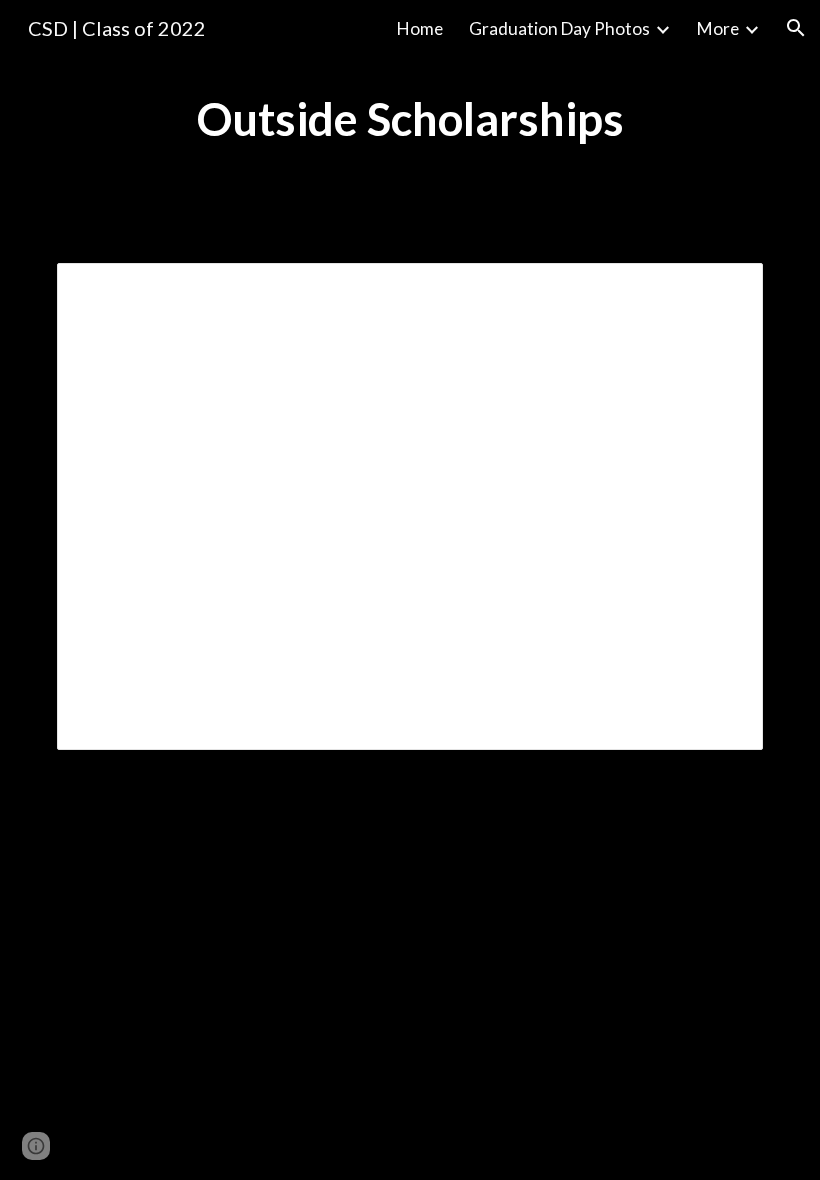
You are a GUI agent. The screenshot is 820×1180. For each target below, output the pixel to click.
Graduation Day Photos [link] (559, 28)
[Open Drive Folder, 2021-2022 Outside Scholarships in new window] (725, 289)
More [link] (718, 28)
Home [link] (420, 28)
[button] (796, 28)
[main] (410, 119)
